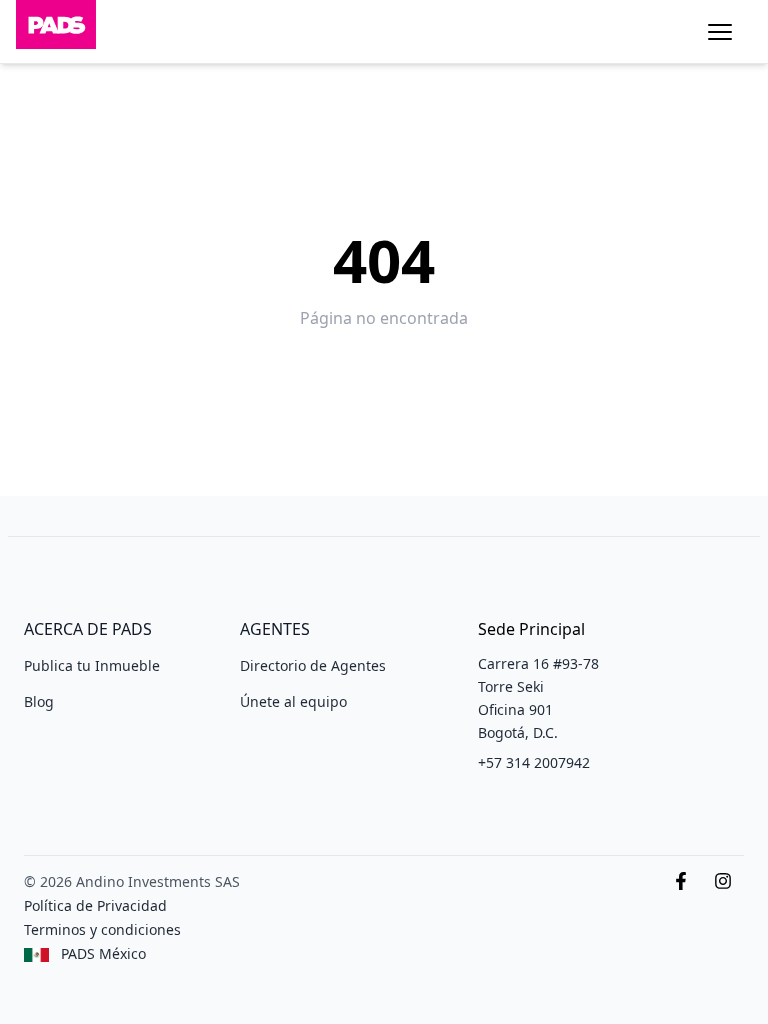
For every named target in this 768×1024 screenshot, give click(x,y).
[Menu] (720, 32)
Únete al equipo (293, 701)
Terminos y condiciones (102, 929)
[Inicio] (56, 31)
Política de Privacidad (95, 905)
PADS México (103, 953)
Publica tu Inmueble (92, 665)
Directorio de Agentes (313, 665)
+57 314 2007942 (534, 762)
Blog (39, 701)
